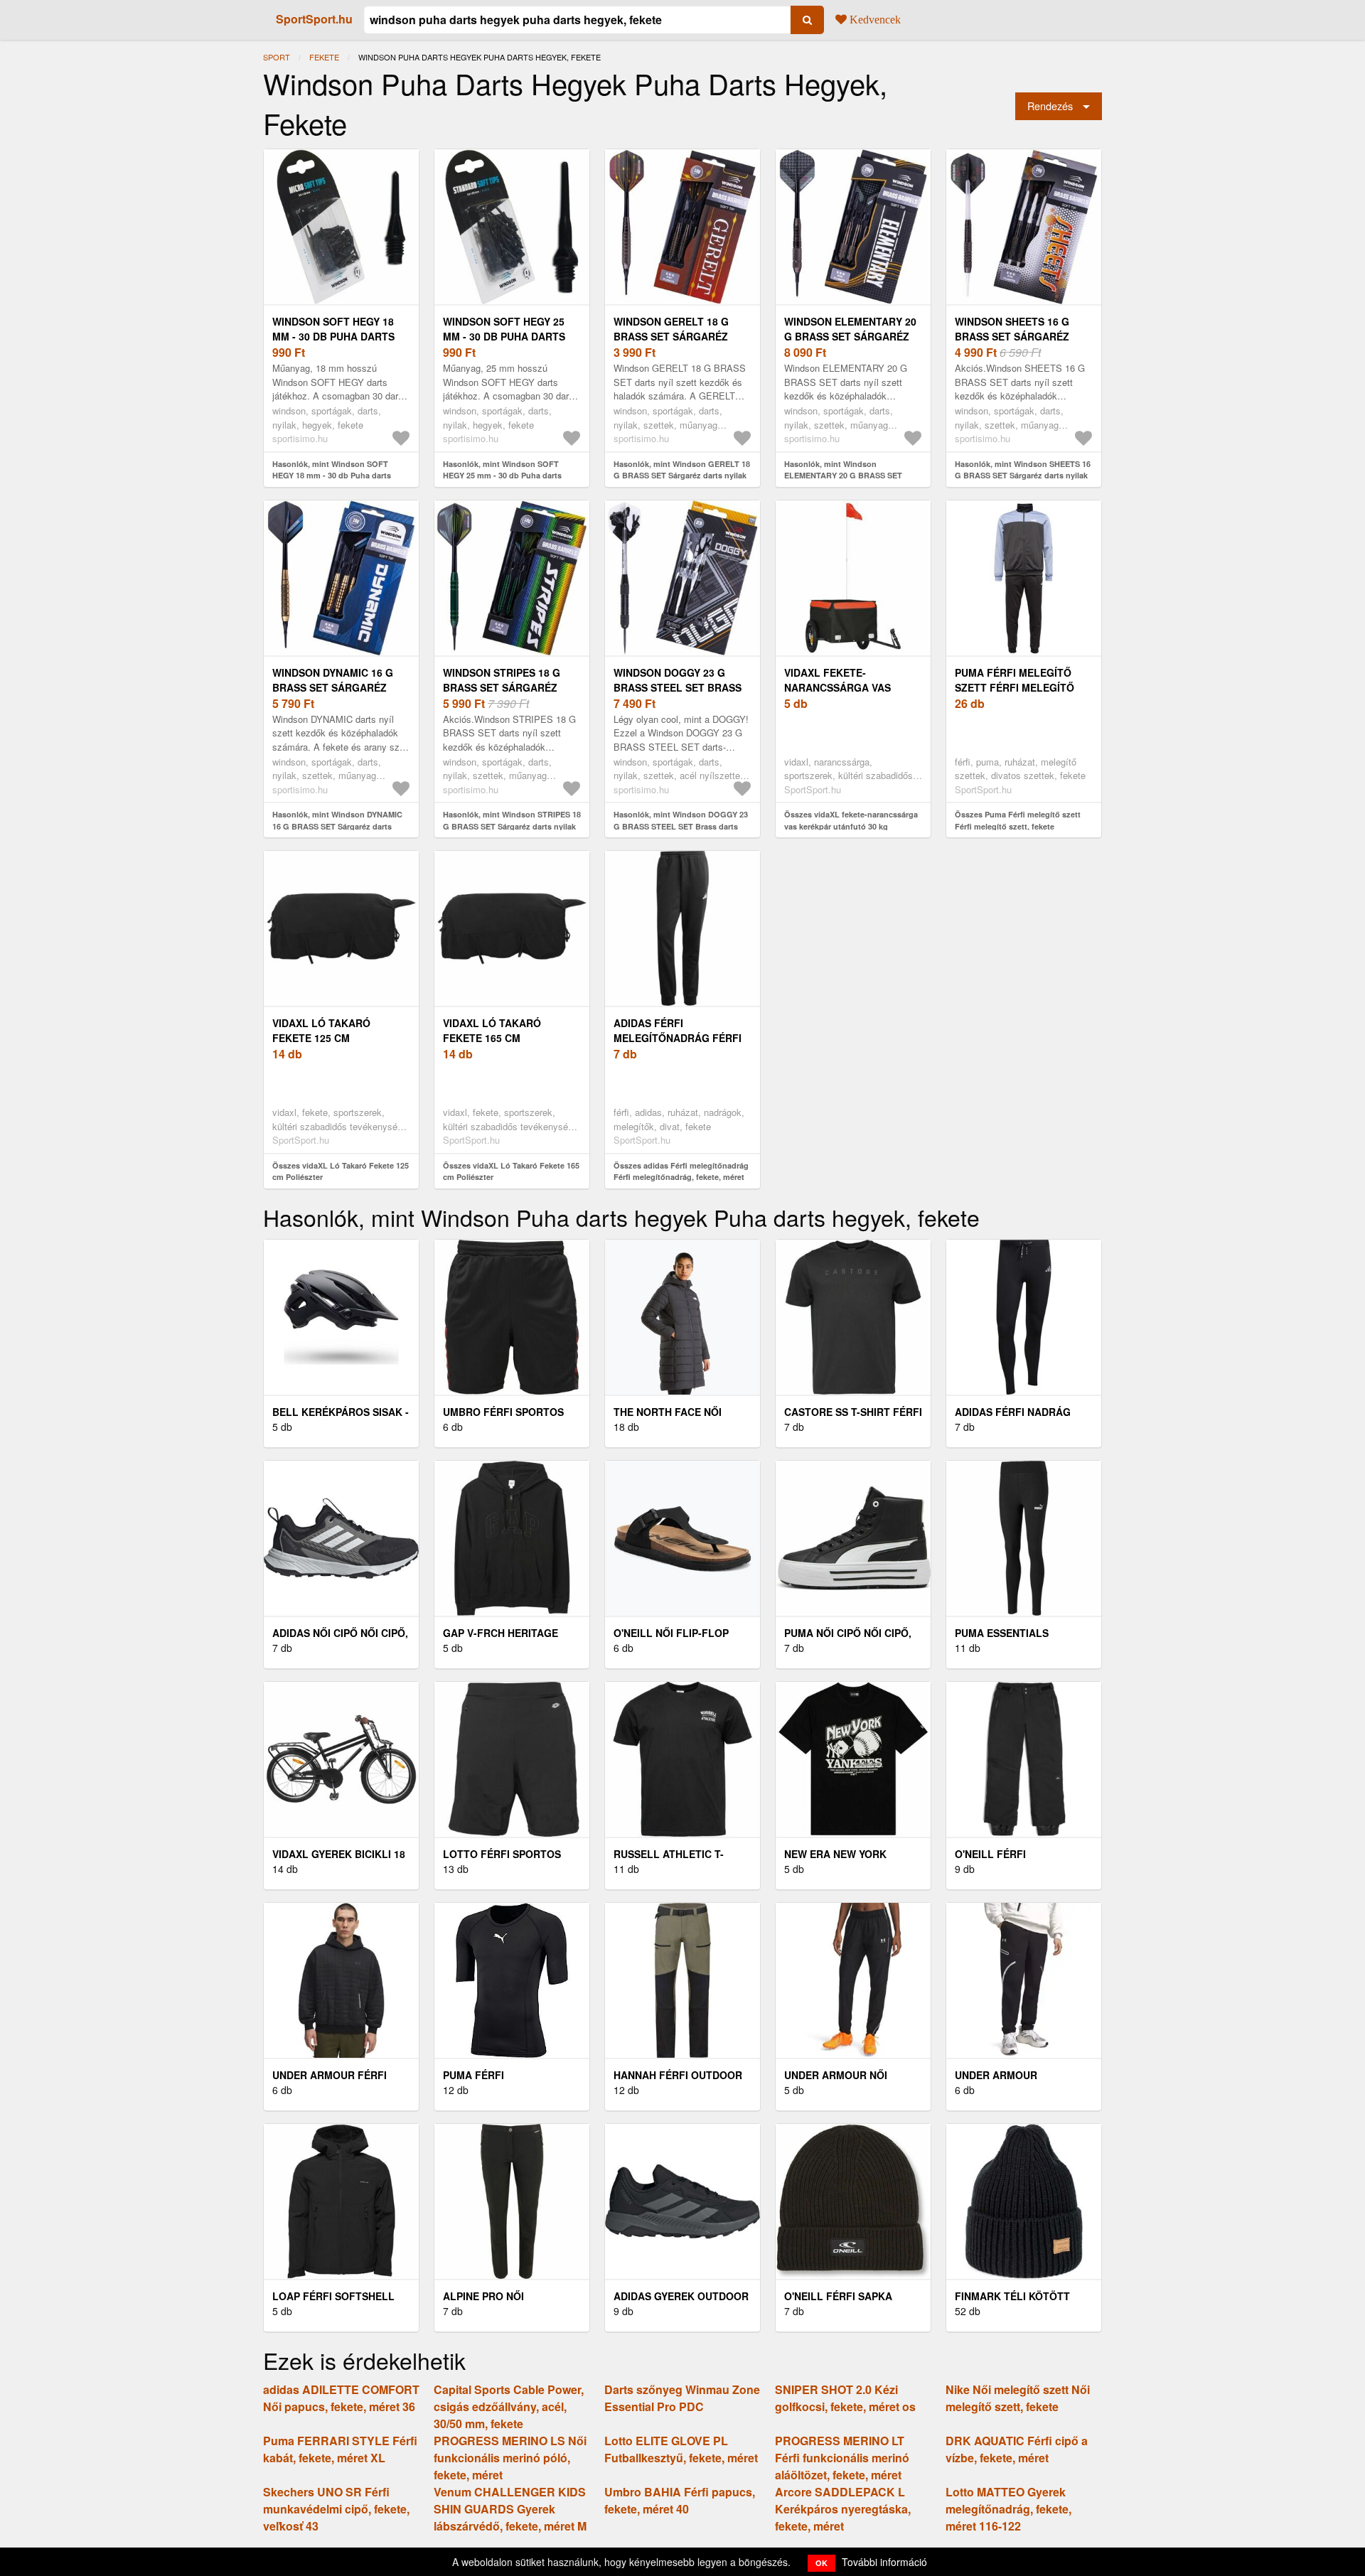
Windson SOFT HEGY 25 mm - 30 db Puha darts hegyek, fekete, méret (506, 336)
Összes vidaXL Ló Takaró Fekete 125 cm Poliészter (341, 1171)
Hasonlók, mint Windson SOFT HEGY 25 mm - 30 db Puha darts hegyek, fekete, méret (502, 476)
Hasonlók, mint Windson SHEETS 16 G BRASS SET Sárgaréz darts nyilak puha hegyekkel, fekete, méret (1023, 476)
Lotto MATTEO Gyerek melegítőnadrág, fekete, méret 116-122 (1008, 2509)
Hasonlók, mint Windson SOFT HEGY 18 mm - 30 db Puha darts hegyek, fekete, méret (332, 476)
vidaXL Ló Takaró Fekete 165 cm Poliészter (492, 1038)
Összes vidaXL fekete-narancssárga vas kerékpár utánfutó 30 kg (851, 820)
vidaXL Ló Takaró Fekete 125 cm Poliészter (321, 1038)
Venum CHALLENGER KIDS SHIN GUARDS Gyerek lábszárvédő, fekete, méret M (510, 2509)
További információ (884, 2562)
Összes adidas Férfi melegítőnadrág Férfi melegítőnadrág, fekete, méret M (681, 1177)
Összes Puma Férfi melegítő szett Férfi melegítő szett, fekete (1018, 820)
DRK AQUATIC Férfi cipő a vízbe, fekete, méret (1017, 2449)
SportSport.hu (314, 19)
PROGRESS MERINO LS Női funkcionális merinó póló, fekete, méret (510, 2458)
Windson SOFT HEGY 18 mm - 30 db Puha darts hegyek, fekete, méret (335, 336)
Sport (277, 57)
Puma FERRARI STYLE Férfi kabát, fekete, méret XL (340, 2449)
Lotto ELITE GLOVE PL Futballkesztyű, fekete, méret (681, 2449)
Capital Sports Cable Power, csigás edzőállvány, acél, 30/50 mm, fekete (509, 2406)
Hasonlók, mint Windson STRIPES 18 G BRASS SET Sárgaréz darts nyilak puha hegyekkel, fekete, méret (512, 826)
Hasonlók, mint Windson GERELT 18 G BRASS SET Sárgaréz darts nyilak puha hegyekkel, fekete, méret (682, 476)
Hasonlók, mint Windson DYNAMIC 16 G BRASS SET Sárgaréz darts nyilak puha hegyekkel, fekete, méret (340, 826)
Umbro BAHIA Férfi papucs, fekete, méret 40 (680, 2500)
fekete (324, 57)
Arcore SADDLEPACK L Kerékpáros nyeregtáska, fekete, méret (843, 2509)
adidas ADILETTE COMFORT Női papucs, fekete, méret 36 (341, 2398)
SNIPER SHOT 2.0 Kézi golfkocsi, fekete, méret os (845, 2398)
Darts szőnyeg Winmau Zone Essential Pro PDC (682, 2398)
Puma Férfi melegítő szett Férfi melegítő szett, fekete (1015, 687)
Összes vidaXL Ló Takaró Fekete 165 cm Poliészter (511, 1171)
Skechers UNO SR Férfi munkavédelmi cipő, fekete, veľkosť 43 (336, 2509)
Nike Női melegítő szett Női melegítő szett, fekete (1018, 2398)
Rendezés (1050, 106)
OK (821, 2563)
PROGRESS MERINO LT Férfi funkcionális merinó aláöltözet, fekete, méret (842, 2458)
